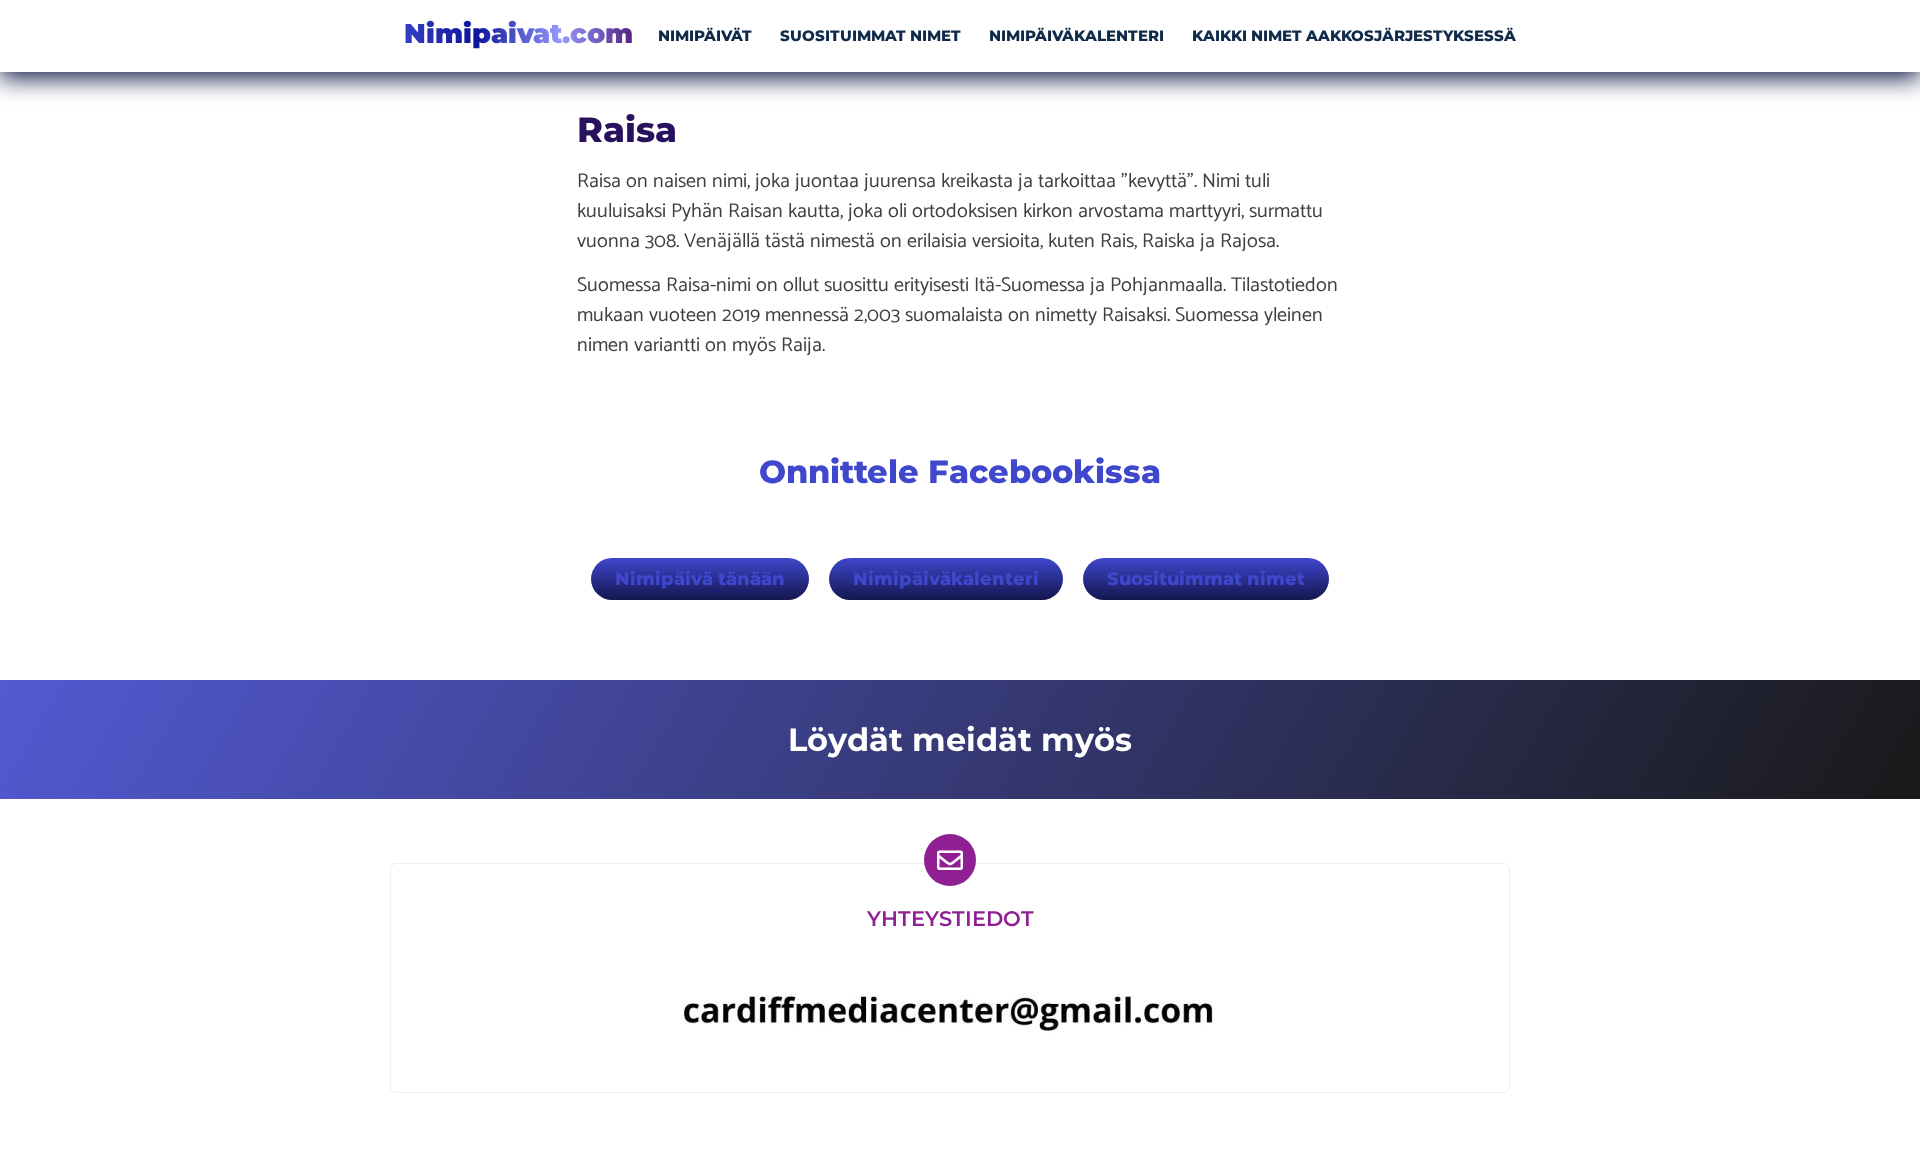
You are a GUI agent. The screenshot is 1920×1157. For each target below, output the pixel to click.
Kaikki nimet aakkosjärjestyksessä (1354, 35)
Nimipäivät (705, 35)
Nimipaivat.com (518, 33)
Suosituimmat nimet (870, 35)
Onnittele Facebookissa (960, 471)
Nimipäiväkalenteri (1076, 35)
